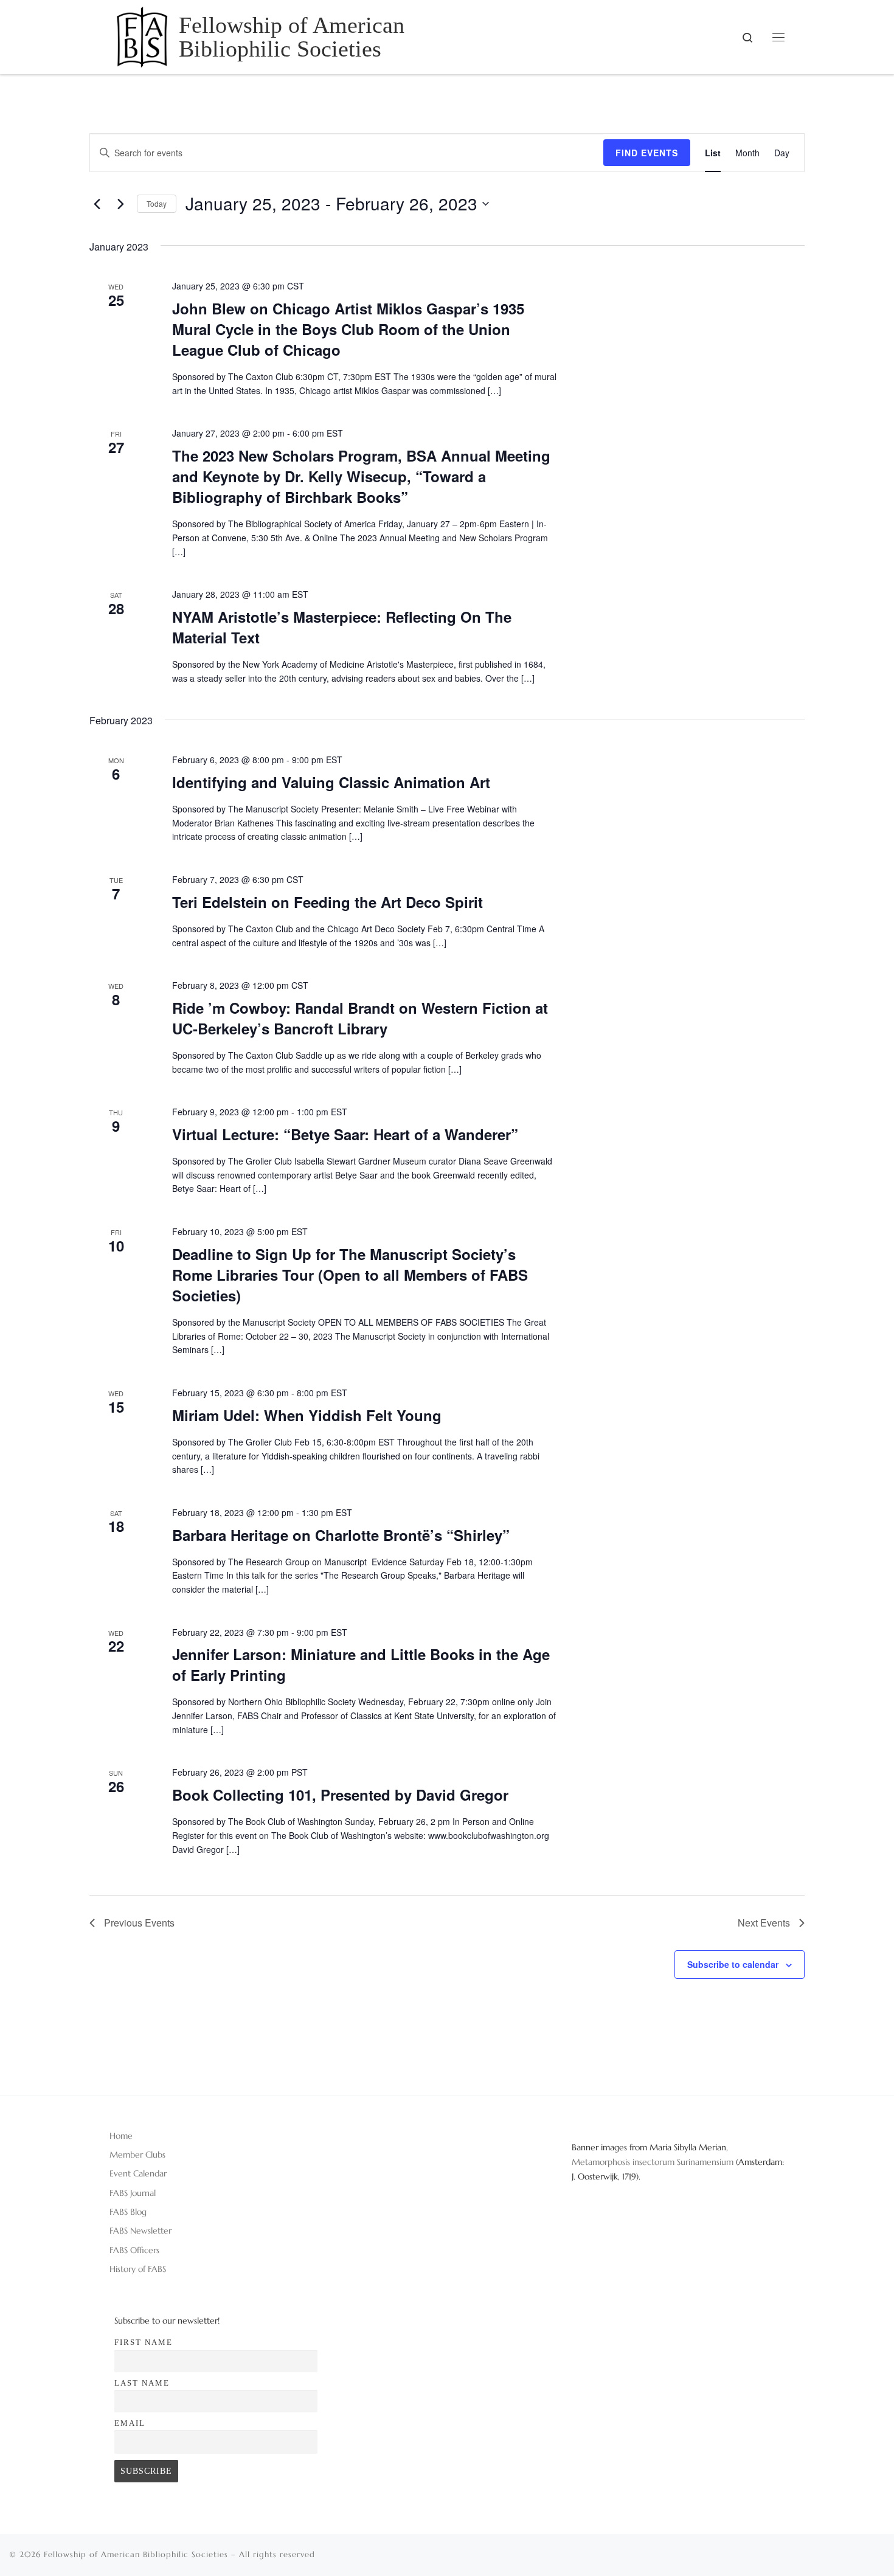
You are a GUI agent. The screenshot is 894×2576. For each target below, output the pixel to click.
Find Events (647, 153)
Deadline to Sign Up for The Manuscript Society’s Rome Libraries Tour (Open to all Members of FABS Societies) (350, 1275)
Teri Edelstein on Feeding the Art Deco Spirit (327, 902)
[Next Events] (120, 204)
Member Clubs (137, 2155)
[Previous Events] (97, 204)
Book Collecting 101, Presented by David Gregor (340, 1795)
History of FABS (138, 2269)
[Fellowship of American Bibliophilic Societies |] (142, 35)
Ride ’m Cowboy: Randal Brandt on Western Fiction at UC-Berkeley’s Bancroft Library (360, 1018)
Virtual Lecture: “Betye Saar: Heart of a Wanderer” (345, 1134)
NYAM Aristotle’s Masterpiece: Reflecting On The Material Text (342, 627)
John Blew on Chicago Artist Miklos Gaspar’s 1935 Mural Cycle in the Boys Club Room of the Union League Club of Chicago (348, 329)
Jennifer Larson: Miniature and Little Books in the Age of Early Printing (361, 1664)
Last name (142, 2383)
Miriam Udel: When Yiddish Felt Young (307, 1415)
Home (121, 2136)
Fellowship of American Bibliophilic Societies (136, 2554)
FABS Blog (128, 2212)
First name (144, 2342)
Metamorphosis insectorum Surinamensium (654, 2162)
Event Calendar (138, 2173)
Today (157, 203)
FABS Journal (133, 2193)
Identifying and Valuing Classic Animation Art (331, 782)
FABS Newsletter (140, 2231)
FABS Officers (134, 2250)
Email (130, 2423)
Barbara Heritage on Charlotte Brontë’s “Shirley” (341, 1535)
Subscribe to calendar (733, 1964)
